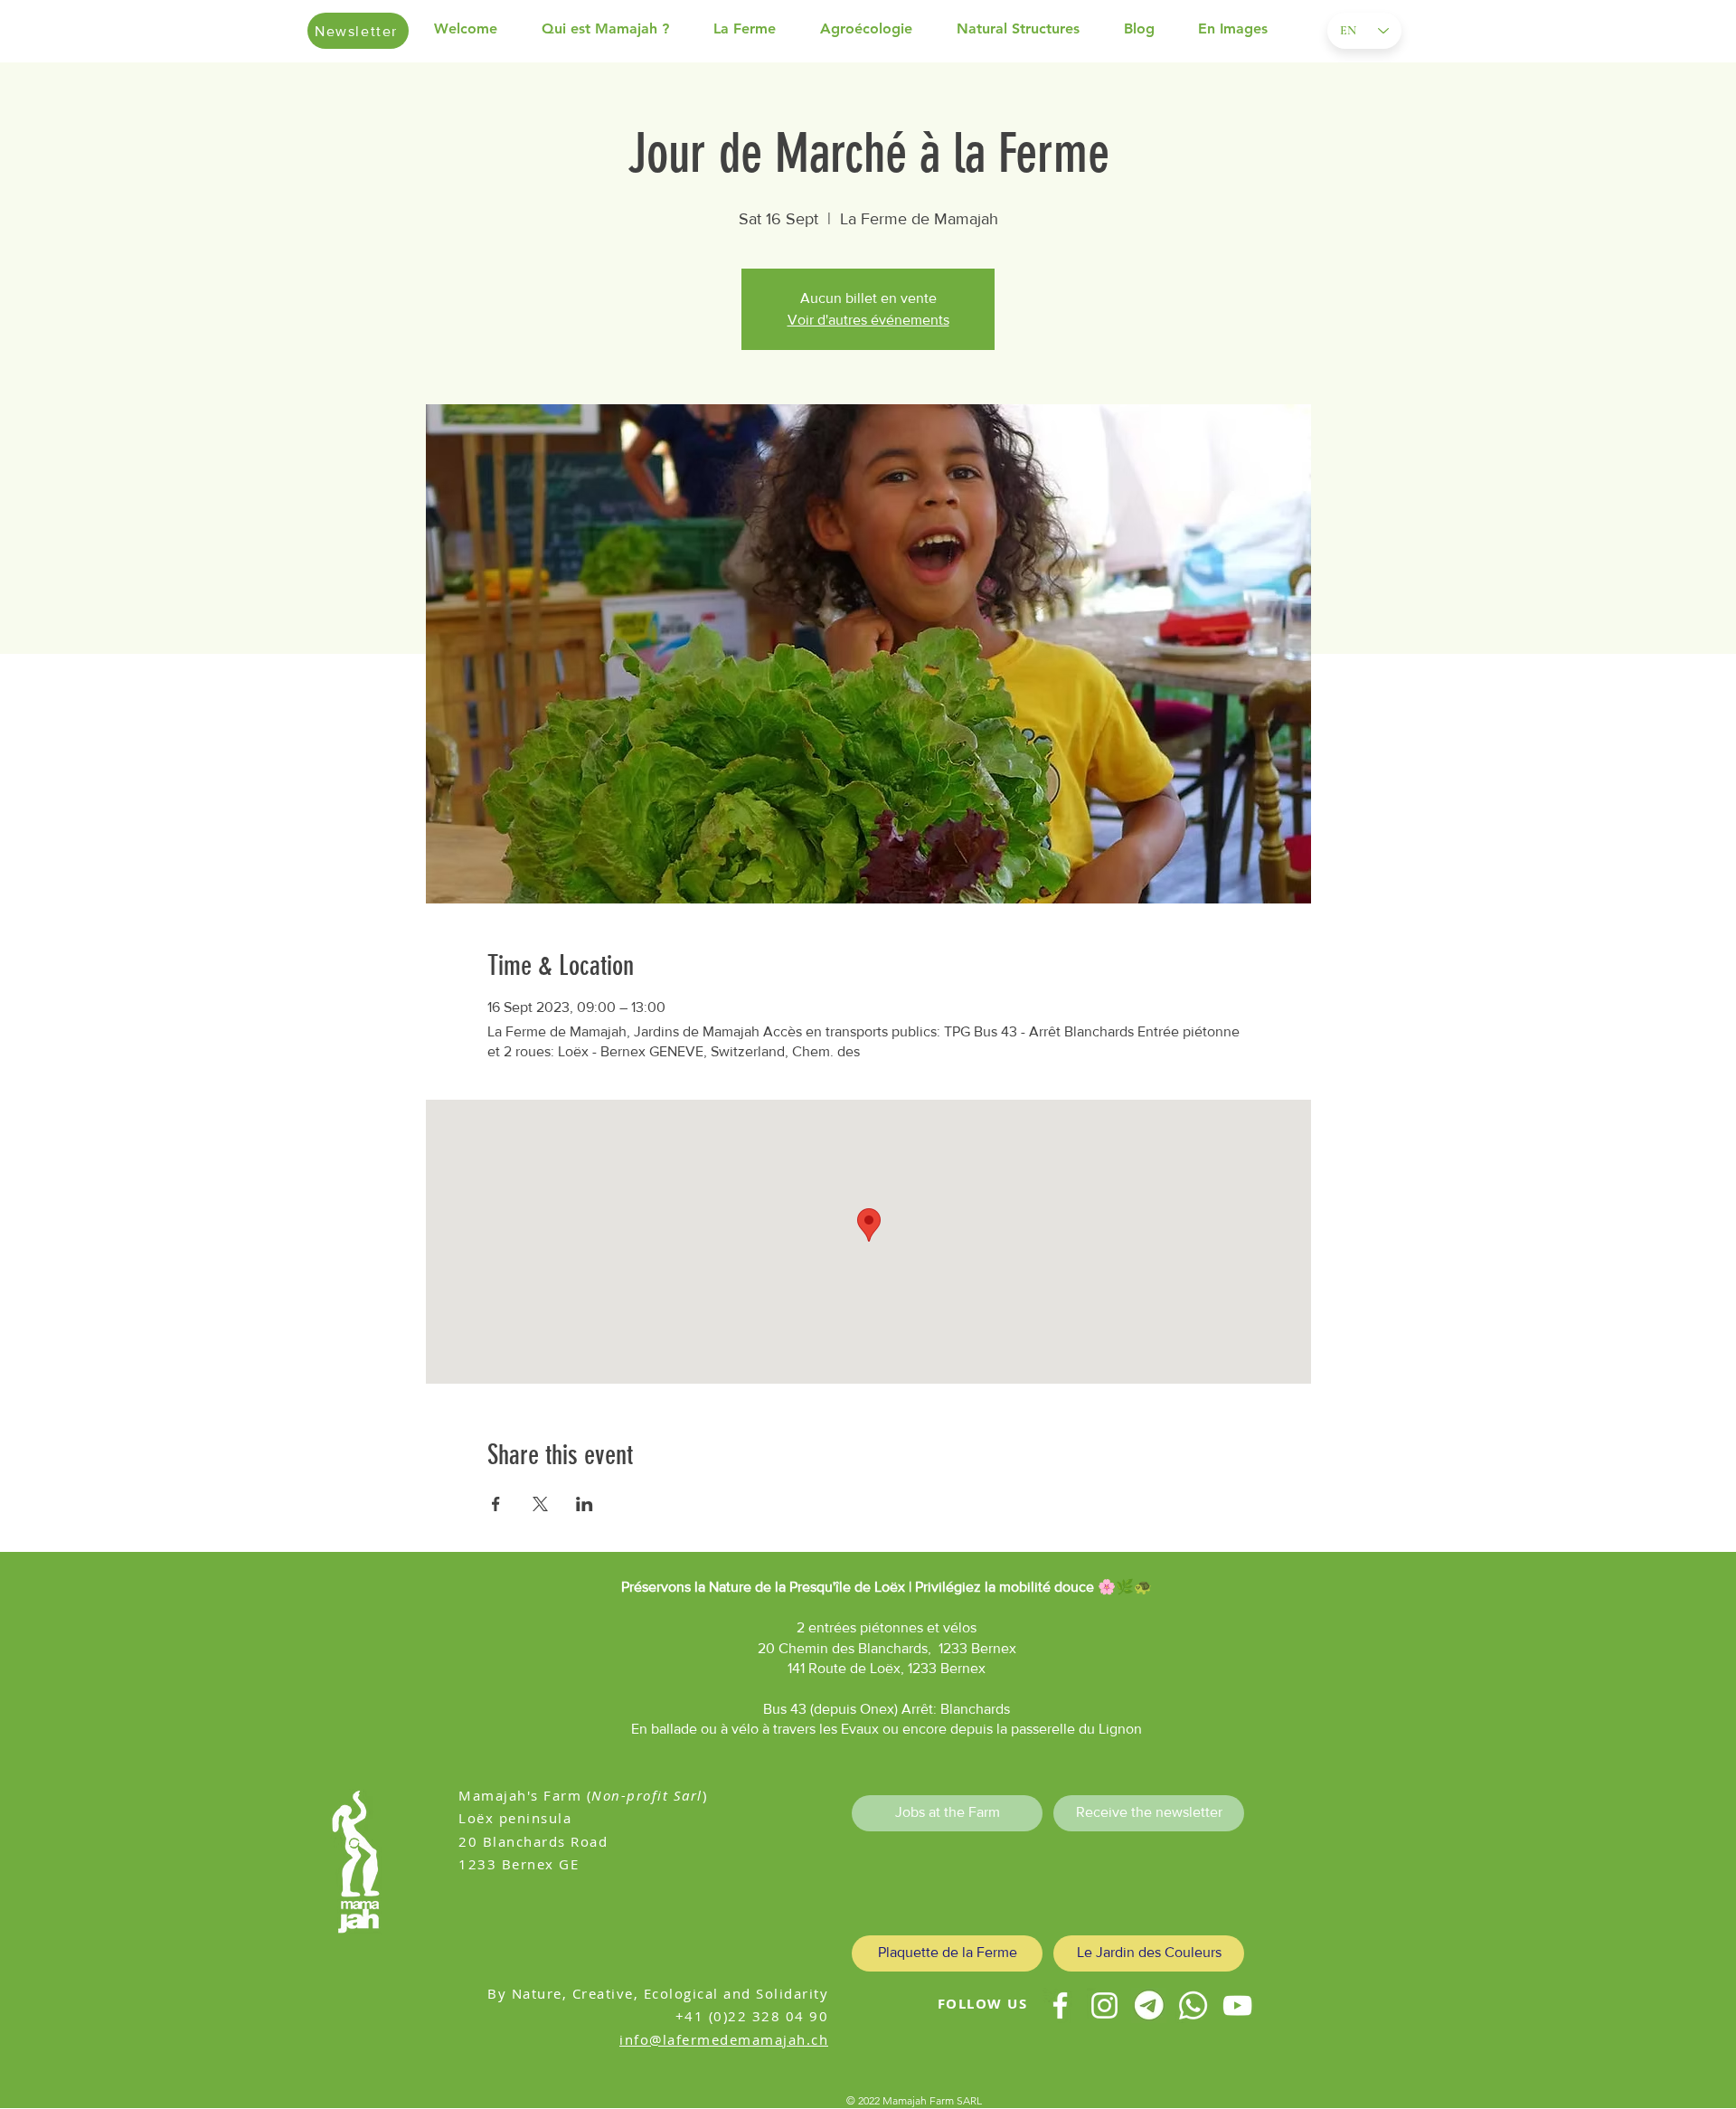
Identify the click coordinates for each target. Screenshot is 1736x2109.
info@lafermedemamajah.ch (724, 2039)
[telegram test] (1149, 2005)
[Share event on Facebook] (496, 1504)
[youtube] (1237, 2005)
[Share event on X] (540, 1504)
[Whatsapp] (1193, 2005)
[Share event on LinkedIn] (585, 1504)
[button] (618, 29)
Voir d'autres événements (868, 320)
